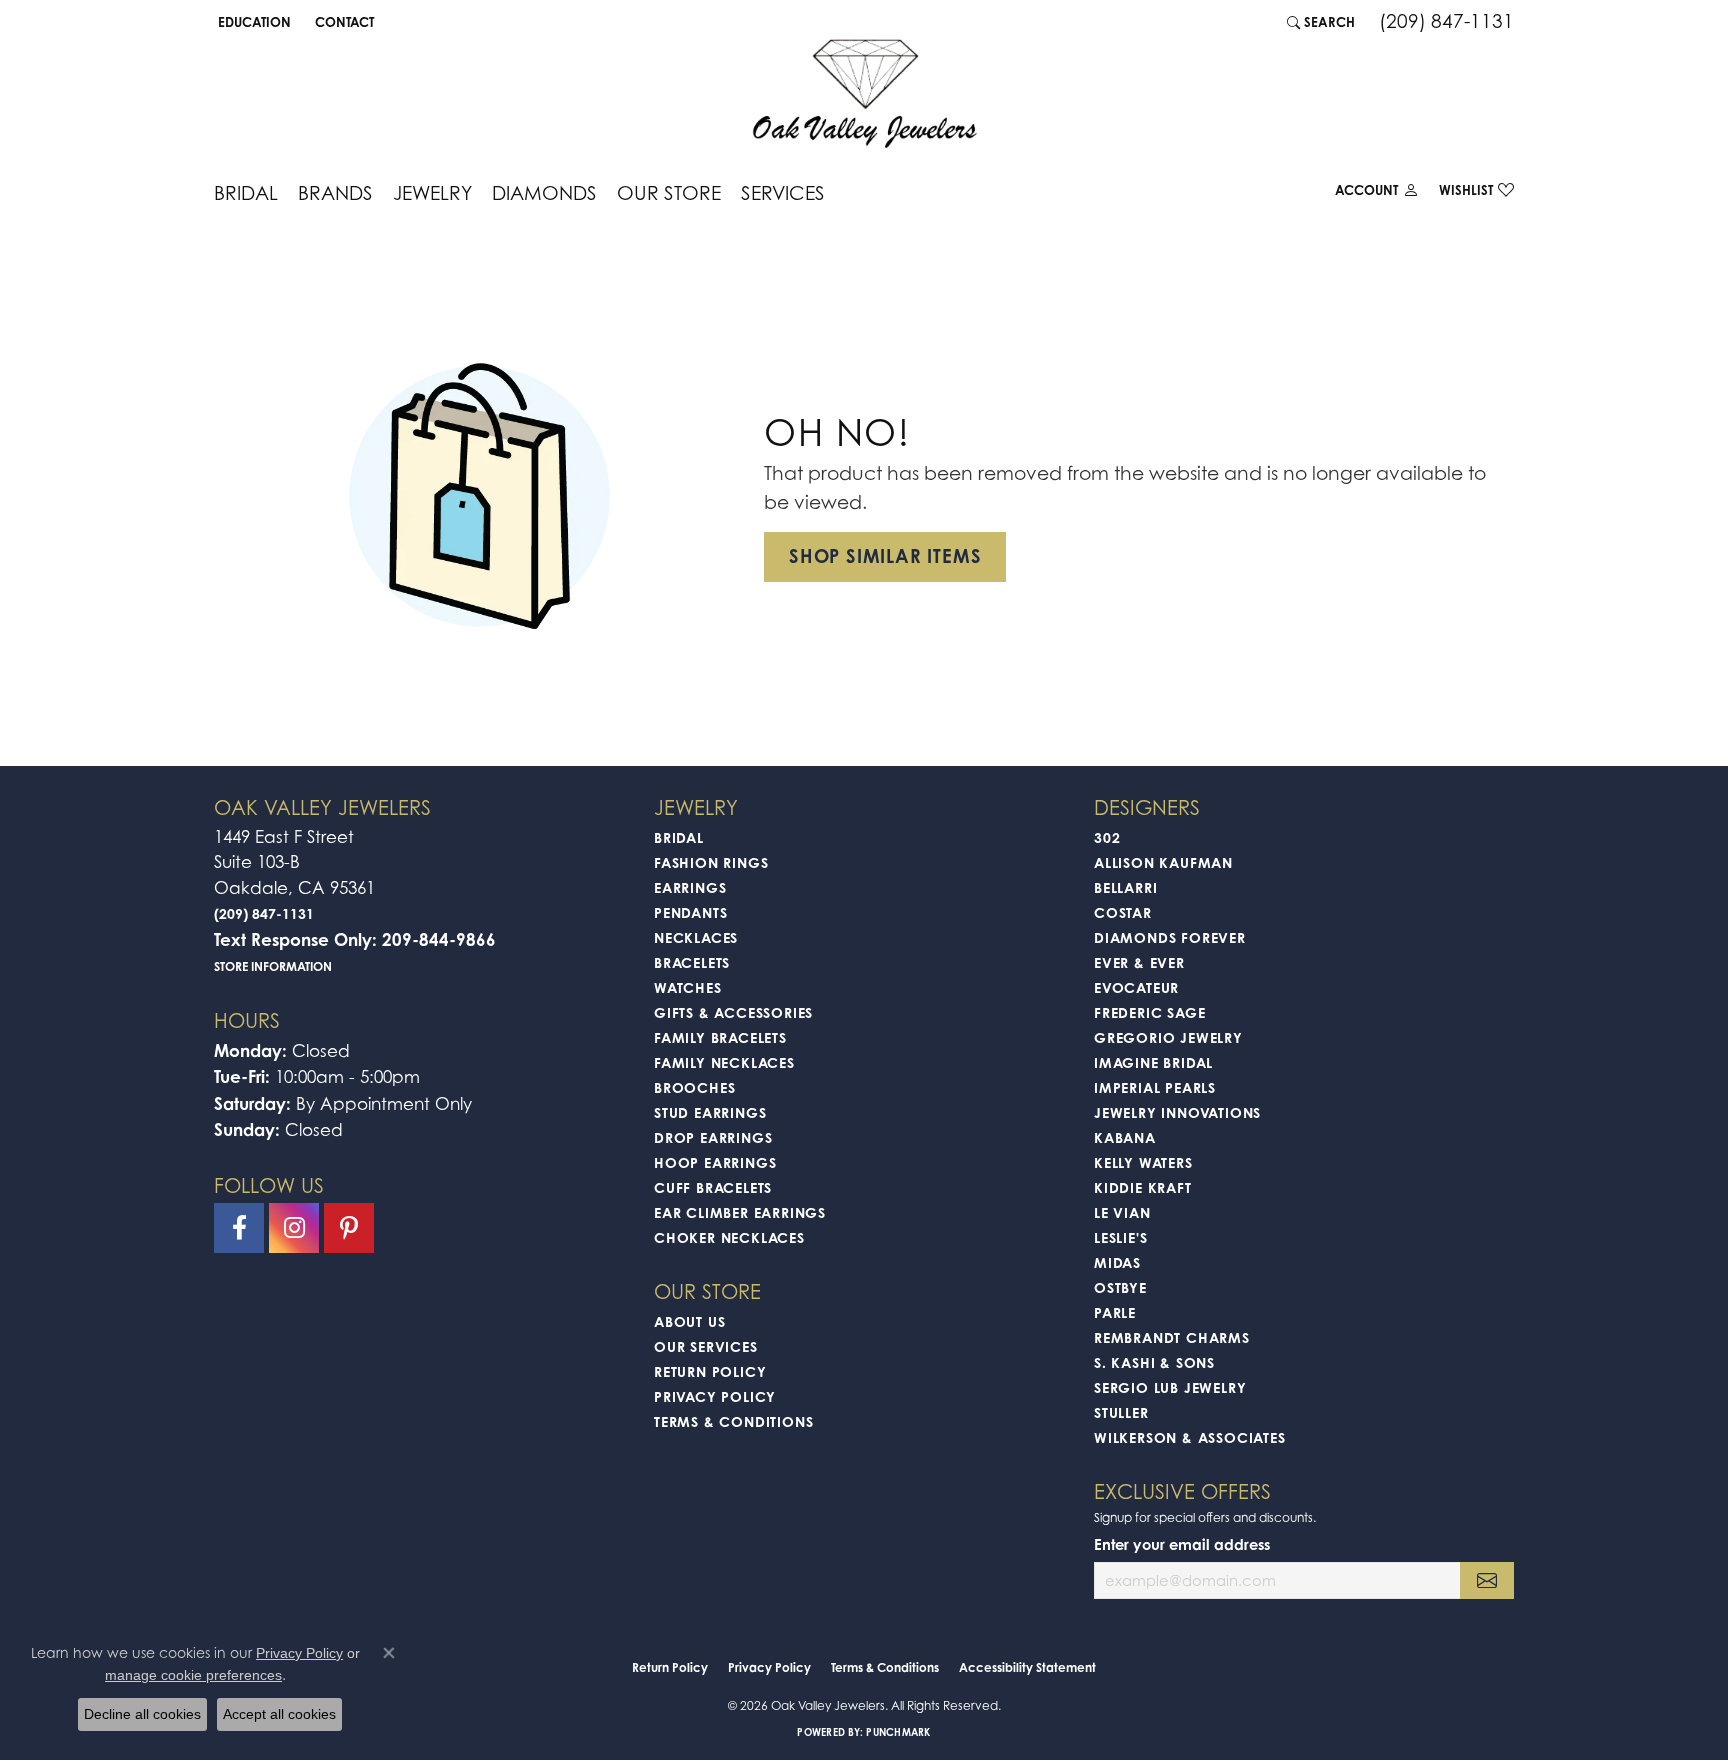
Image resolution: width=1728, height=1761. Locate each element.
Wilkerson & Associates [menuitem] (1190, 1437)
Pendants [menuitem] (690, 912)
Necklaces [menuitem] (696, 937)
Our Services (706, 1346)
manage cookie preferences (193, 1675)
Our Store (669, 192)
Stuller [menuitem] (1121, 1412)
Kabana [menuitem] (1125, 1137)
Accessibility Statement (1027, 1667)
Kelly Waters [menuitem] (1143, 1162)
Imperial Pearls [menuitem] (1155, 1087)
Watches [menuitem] (688, 987)
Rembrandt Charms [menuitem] (1172, 1337)
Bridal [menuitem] (679, 837)
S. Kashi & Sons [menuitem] (1154, 1362)
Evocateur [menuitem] (1136, 987)
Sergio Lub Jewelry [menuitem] (1170, 1387)
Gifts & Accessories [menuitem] (733, 1012)
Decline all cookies (142, 1714)
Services (783, 192)
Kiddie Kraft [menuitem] (1143, 1187)
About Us (689, 1321)
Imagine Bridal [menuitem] (1153, 1062)
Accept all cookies (279, 1714)
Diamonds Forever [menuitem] (1170, 937)
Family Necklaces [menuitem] (724, 1062)
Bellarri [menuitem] (1125, 887)
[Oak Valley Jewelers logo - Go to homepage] (864, 93)
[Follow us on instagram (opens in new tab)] (294, 1228)
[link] (342, 22)
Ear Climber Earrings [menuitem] (740, 1212)
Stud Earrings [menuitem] (710, 1112)
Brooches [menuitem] (694, 1087)
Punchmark (898, 1732)
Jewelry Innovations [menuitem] (1177, 1112)
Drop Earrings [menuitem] (713, 1137)
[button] (252, 22)
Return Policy (710, 1371)
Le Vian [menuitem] (1122, 1212)
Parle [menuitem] (1115, 1312)
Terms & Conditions (733, 1421)
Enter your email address (1182, 1544)
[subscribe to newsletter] (1487, 1580)
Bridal (246, 192)
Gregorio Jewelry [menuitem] (1168, 1037)
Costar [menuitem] (1123, 912)
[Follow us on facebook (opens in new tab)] (239, 1228)
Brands (335, 192)
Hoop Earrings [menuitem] (715, 1162)
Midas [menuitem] (1117, 1262)
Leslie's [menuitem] (1120, 1237)
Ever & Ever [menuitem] (1139, 962)
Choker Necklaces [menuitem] (729, 1237)
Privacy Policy (715, 1396)
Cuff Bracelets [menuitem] (713, 1187)
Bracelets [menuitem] (692, 962)
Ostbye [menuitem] (1120, 1287)
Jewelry (432, 192)
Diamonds (544, 192)
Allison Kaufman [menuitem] (1163, 862)
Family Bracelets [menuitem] (720, 1037)
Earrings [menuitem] (690, 887)
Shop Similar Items (885, 556)
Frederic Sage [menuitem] (1149, 1012)
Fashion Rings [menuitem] (711, 862)
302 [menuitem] (1107, 837)
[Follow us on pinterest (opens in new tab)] (349, 1228)
